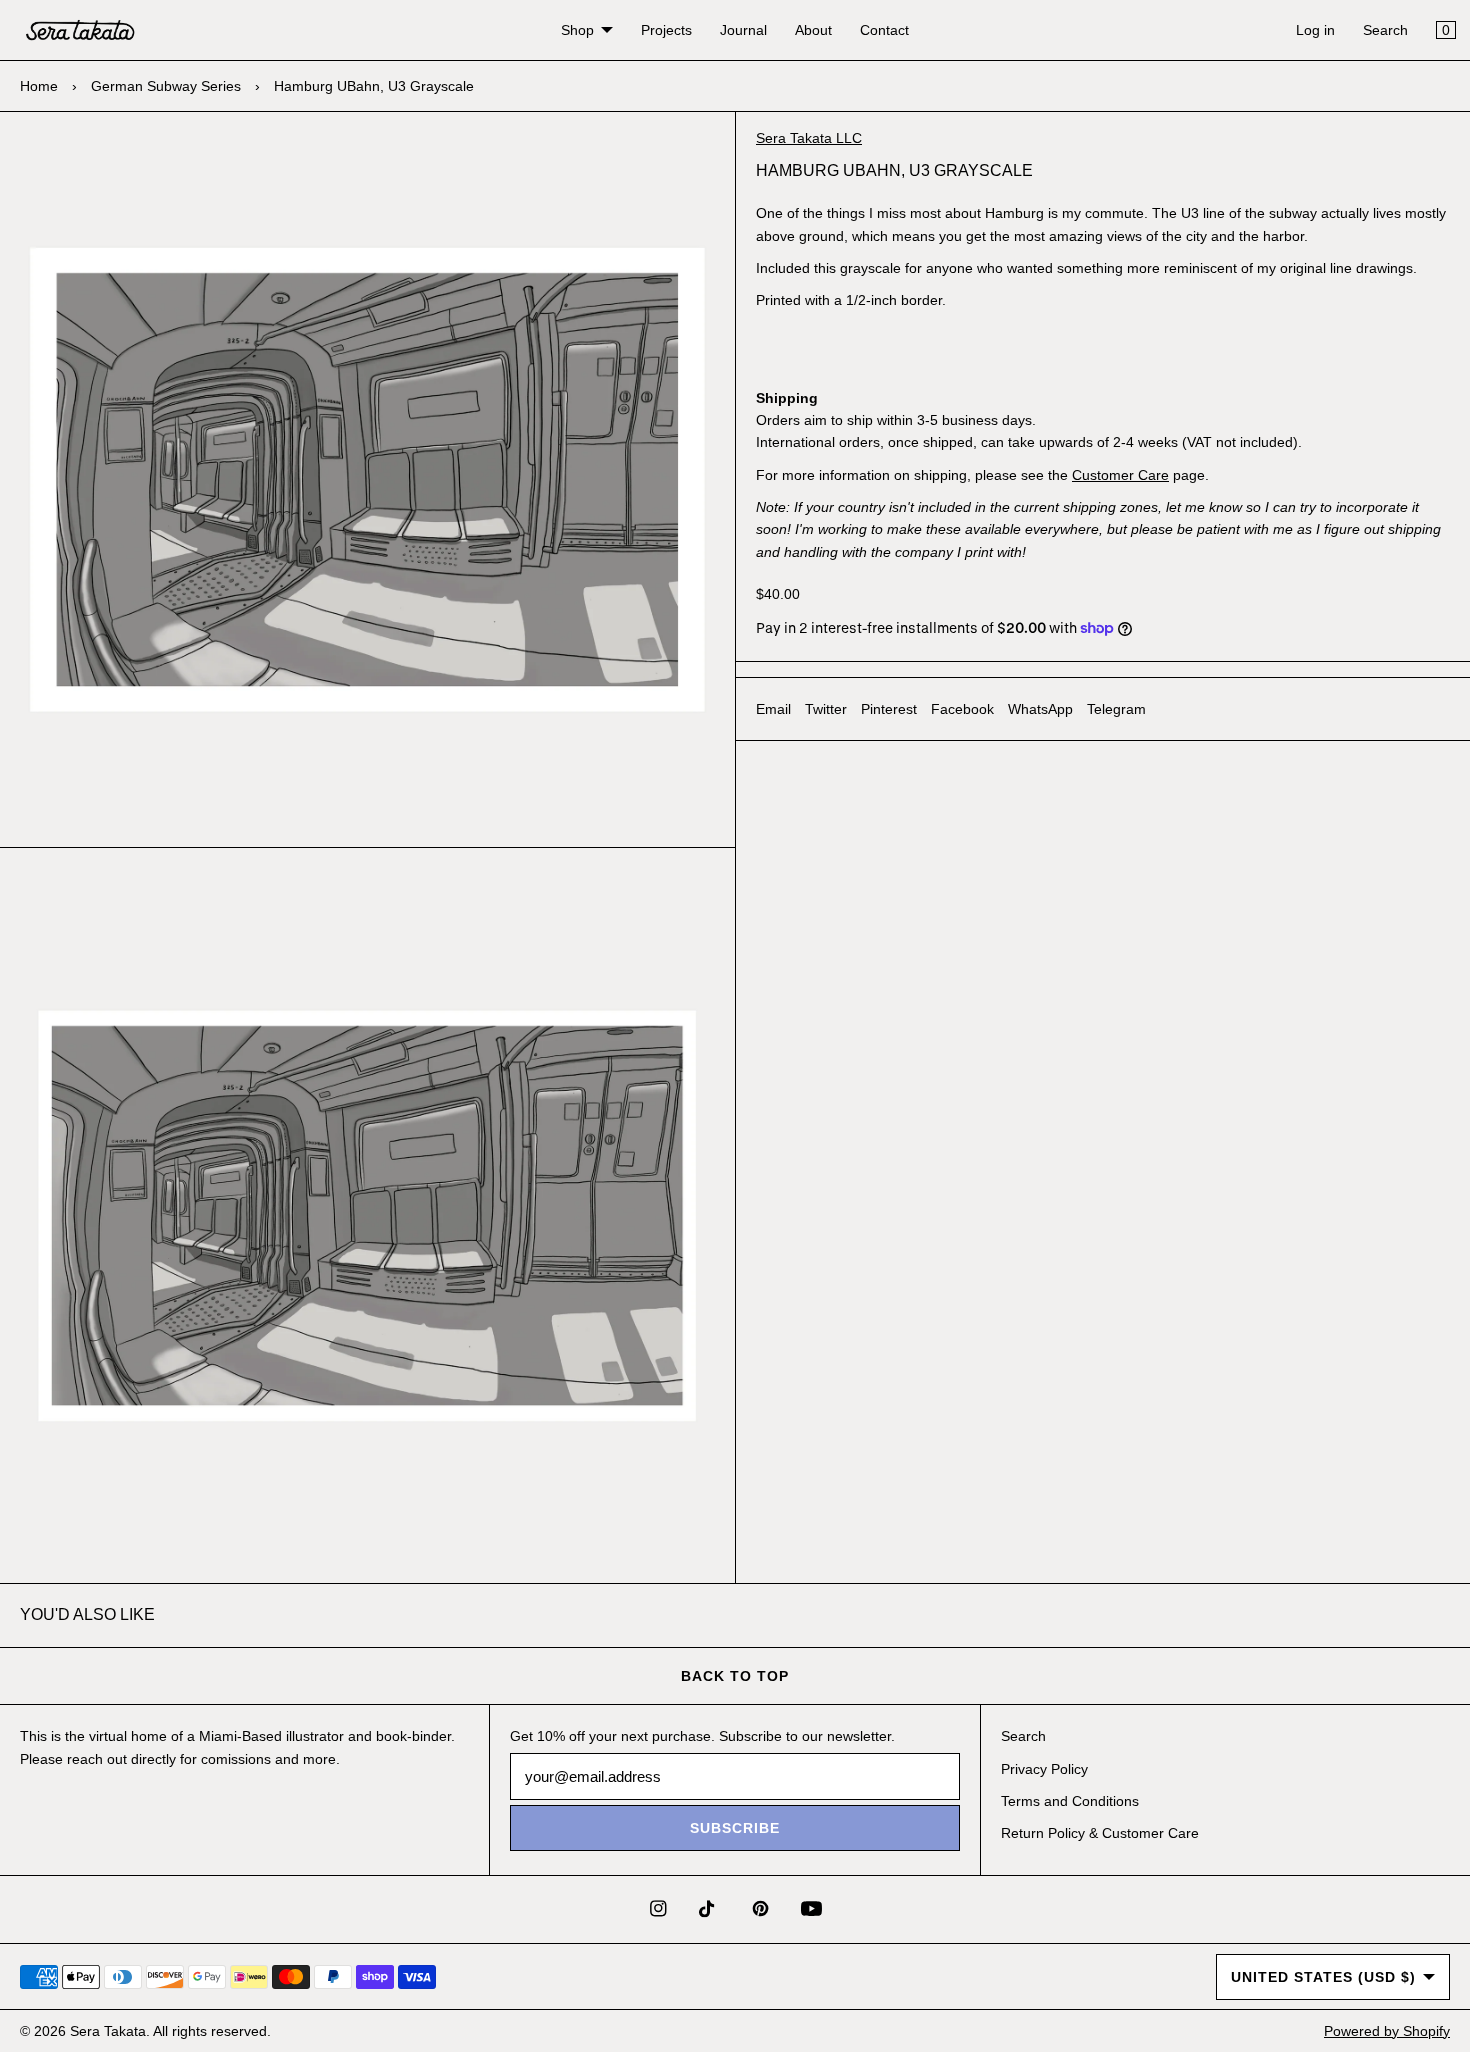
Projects (666, 30)
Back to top (735, 1676)
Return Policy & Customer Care (1100, 1833)
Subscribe (735, 1828)
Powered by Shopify (1387, 2031)
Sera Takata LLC (809, 138)
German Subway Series (166, 86)
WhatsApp (1040, 709)
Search (1385, 30)
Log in (1315, 30)
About (813, 30)
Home (39, 86)
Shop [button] (577, 30)
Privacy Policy (1044, 1769)
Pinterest (889, 709)
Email (773, 709)
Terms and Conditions (1070, 1801)
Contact (884, 30)
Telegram (1116, 709)
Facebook (962, 709)
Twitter (826, 709)
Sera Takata (108, 2031)
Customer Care (1120, 475)
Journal (743, 30)
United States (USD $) (1323, 1977)
